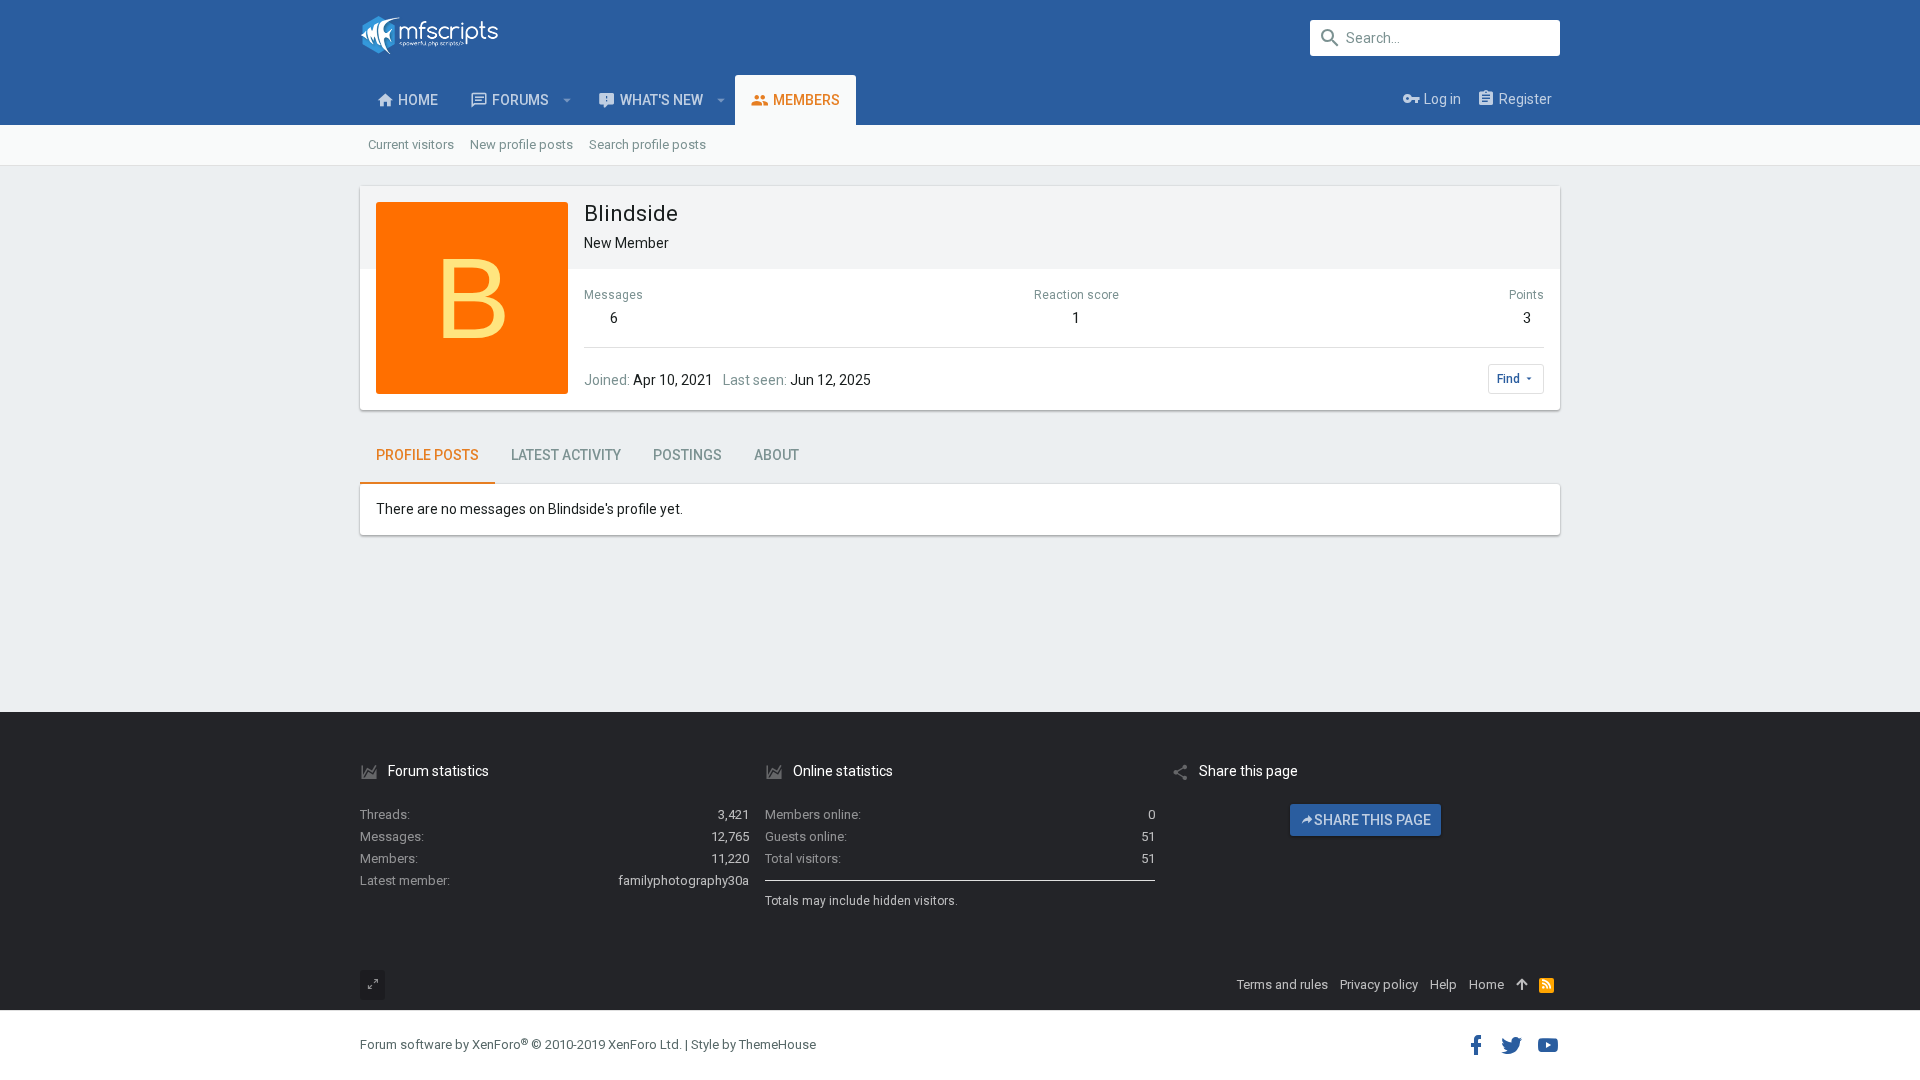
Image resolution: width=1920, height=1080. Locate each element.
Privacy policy (1379, 984)
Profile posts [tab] (427, 455)
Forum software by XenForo (521, 1044)
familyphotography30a (683, 880)
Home (1486, 984)
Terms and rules (1282, 984)
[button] (567, 100)
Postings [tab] (687, 455)
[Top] (1521, 985)
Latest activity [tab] (566, 455)
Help (1443, 984)
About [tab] (776, 455)
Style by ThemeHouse (753, 1044)
